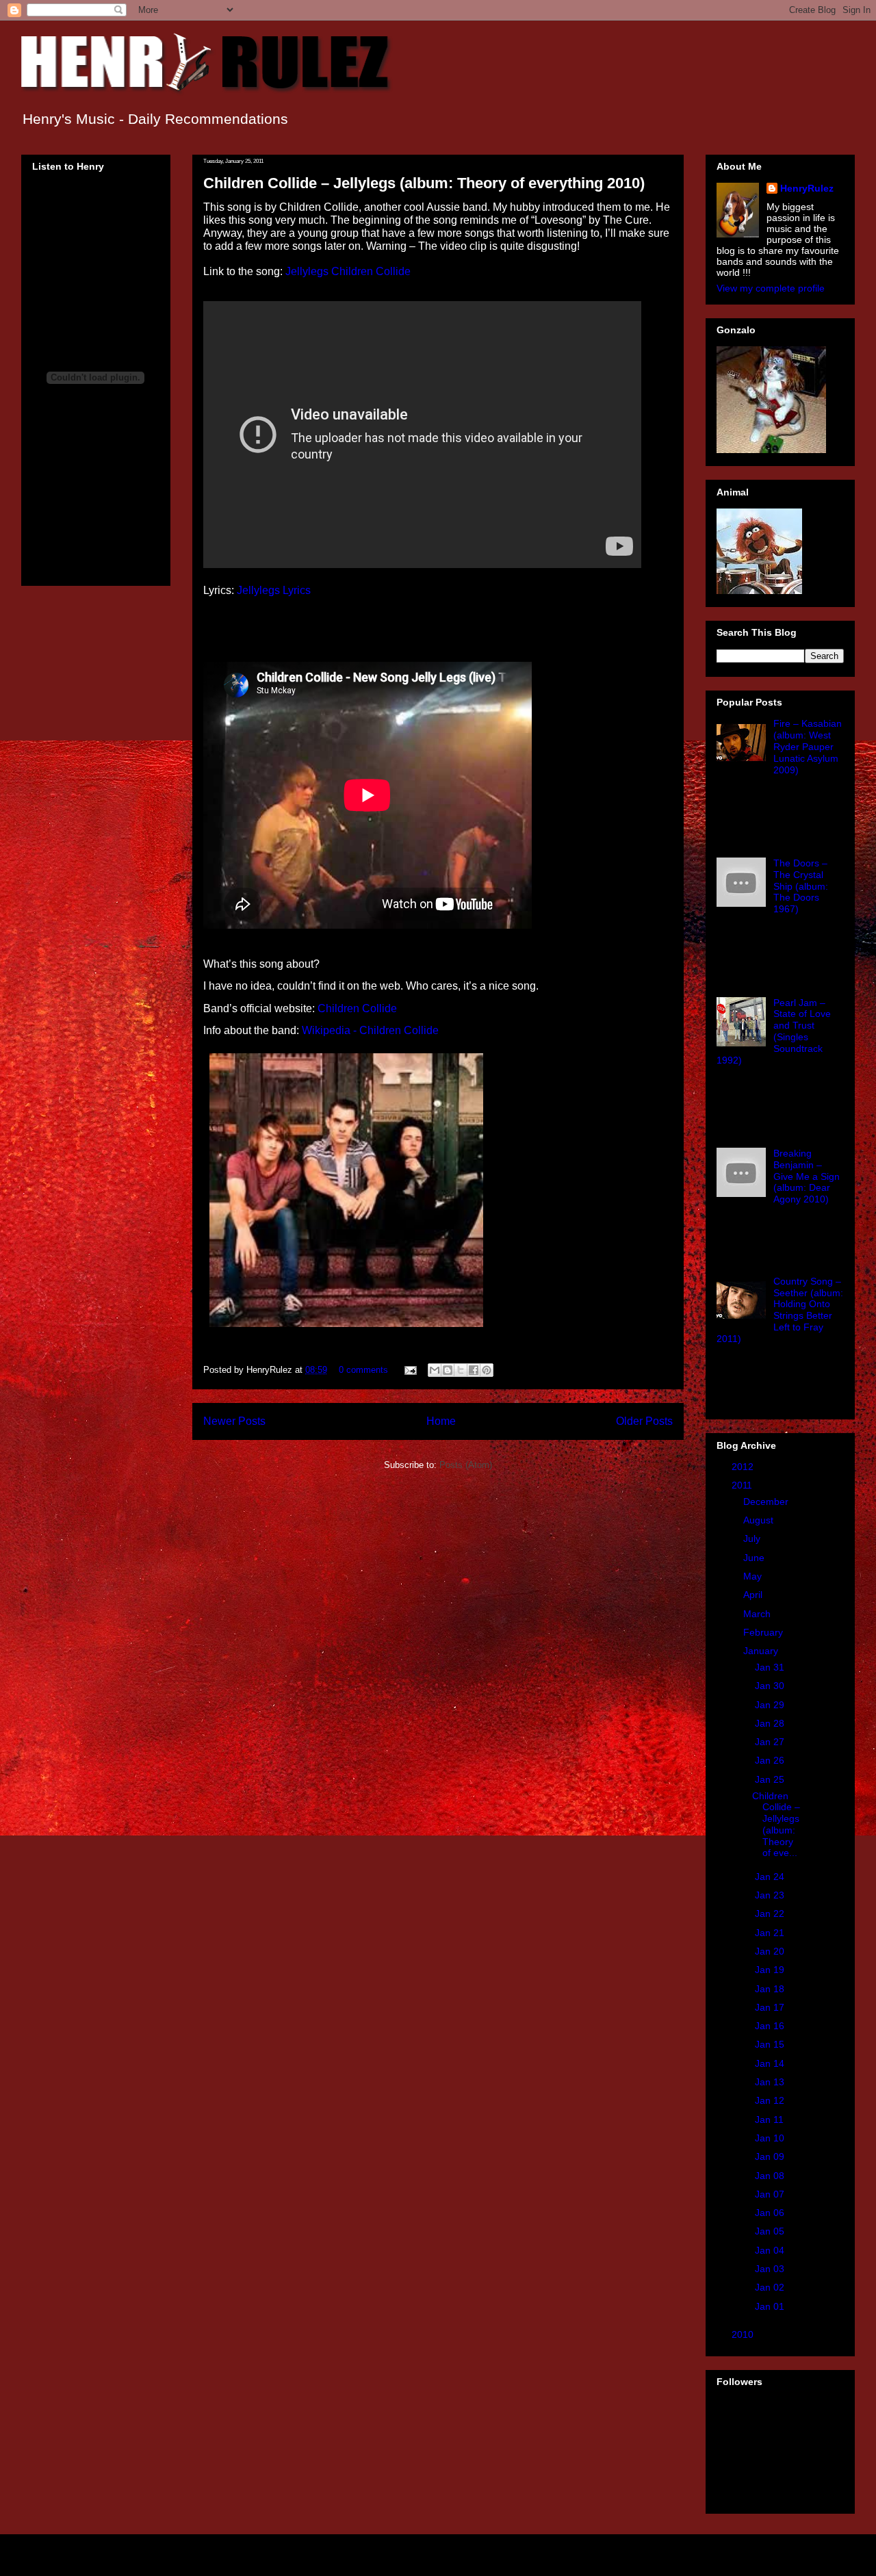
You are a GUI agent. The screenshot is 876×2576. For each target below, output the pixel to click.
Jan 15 (771, 2044)
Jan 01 (771, 2306)
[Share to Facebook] (474, 1370)
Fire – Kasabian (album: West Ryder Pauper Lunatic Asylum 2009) (808, 746)
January (762, 1651)
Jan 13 (771, 2082)
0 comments (363, 1370)
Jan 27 (771, 1742)
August (760, 1520)
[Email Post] (410, 1370)
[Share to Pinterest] (487, 1370)
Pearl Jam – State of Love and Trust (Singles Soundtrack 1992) (774, 1031)
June (755, 1558)
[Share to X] (461, 1370)
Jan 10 (771, 2138)
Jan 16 (771, 2026)
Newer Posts (234, 1421)
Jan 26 (771, 1760)
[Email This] (435, 1370)
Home (441, 1421)
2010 (744, 2334)
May (754, 1576)
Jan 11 (771, 2120)
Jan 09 (771, 2156)
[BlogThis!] (448, 1370)
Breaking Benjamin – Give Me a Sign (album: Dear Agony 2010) (807, 1176)
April (754, 1595)
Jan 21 (771, 1933)
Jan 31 (771, 1667)
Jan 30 (771, 1686)
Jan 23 (771, 1895)
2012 (744, 1467)
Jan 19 (771, 1970)
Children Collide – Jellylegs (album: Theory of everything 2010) (424, 183)
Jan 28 (771, 1723)
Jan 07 (771, 2194)
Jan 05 (771, 2231)
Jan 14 (771, 2063)
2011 (743, 1485)
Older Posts (644, 1421)
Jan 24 (771, 1877)
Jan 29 (771, 1705)
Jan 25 (771, 1779)
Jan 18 (771, 1989)
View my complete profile (771, 288)
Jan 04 (771, 2250)
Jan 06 (771, 2213)
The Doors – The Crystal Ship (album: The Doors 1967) (801, 886)
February (764, 1632)
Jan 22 (771, 1914)
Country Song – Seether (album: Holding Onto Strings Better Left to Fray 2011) (780, 1310)
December (767, 1502)
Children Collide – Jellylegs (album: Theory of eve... (776, 1825)
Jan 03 (771, 2269)
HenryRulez (807, 188)
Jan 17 (771, 2007)
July (753, 1538)
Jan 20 (771, 1951)
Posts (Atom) (466, 1465)
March (758, 1614)
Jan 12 (771, 2100)
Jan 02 (771, 2287)
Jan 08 (771, 2176)
